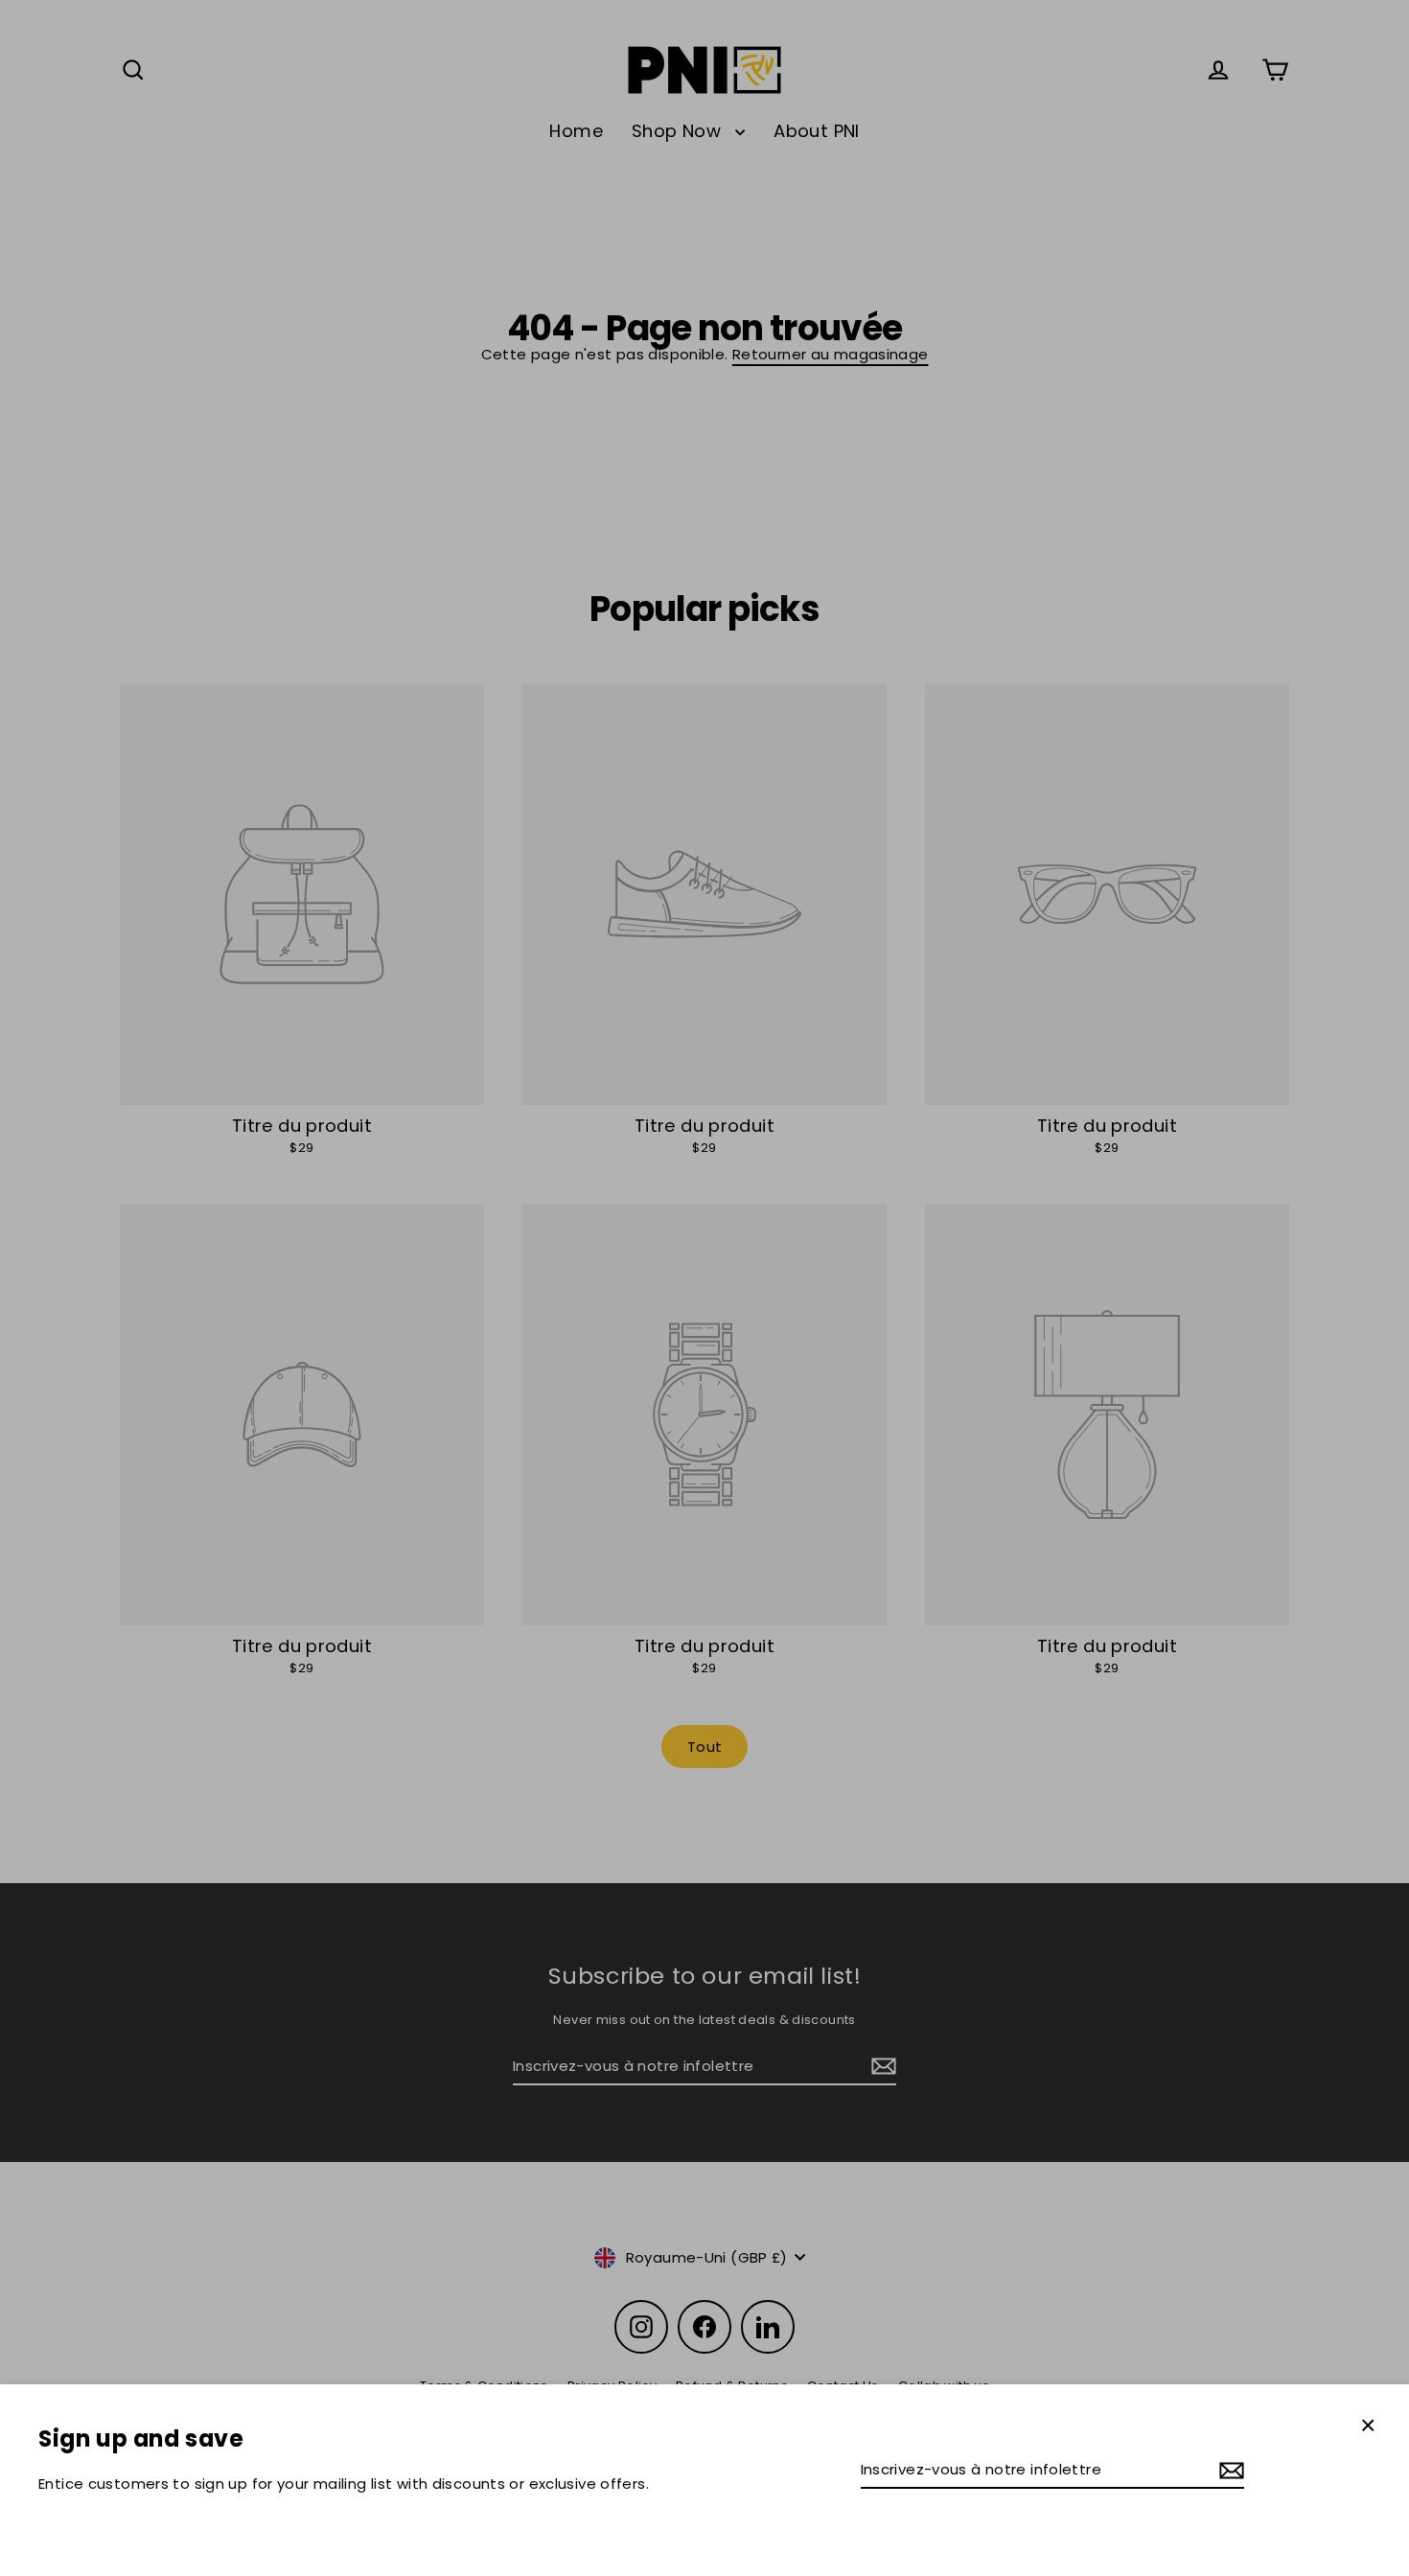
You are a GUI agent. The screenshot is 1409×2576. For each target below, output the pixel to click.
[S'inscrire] (1229, 2470)
